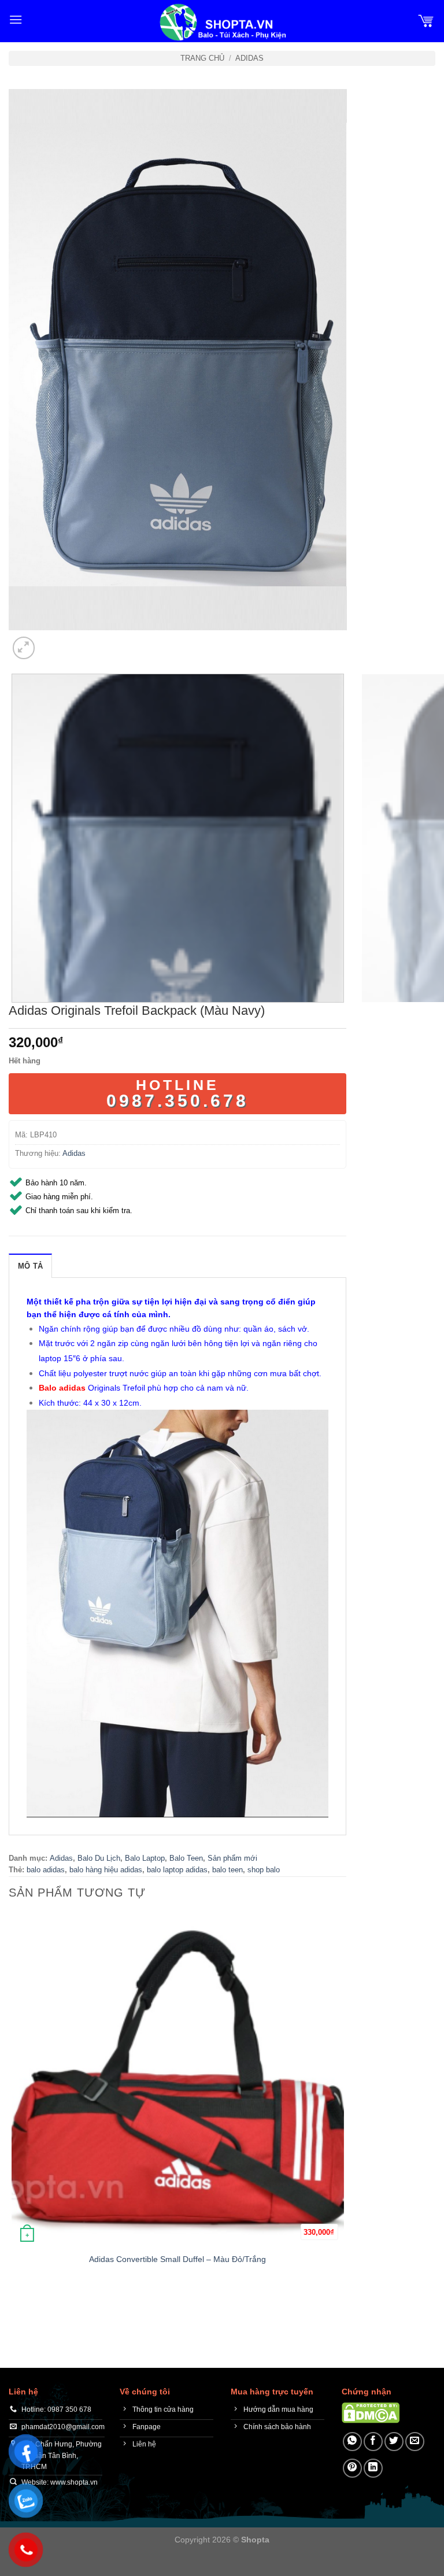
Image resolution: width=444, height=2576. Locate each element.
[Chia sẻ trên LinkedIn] (373, 2468)
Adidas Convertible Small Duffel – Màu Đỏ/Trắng (177, 2259)
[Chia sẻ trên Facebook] (373, 2442)
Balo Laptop (145, 1858)
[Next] (52, 642)
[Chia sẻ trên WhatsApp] (352, 2442)
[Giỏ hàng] (426, 20)
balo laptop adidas (177, 1870)
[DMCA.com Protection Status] (371, 2412)
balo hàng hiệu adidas (106, 1870)
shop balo (264, 1870)
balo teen (227, 1870)
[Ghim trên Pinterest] (352, 2468)
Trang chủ (202, 58)
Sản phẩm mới (232, 1858)
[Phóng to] (24, 648)
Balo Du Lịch (99, 1858)
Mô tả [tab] (30, 1266)
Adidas (249, 58)
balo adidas (46, 1870)
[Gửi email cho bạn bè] (415, 2442)
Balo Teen (186, 1858)
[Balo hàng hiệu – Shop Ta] (222, 22)
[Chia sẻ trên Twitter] (394, 2442)
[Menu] (16, 19)
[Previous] (14, 2307)
